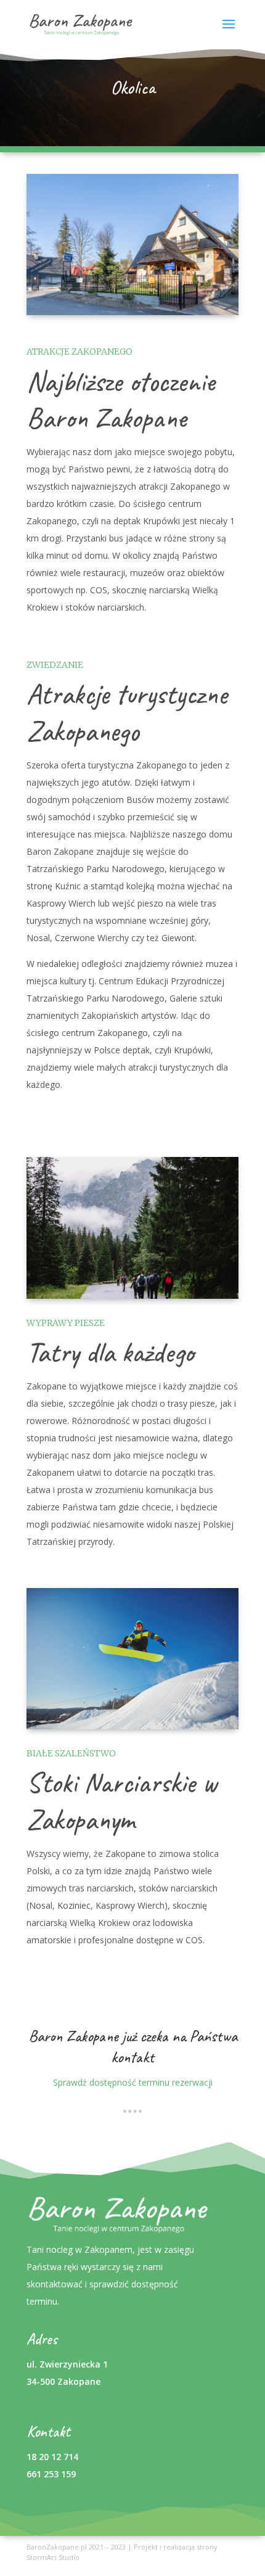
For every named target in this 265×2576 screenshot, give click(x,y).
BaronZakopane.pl (57, 2547)
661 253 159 (51, 2474)
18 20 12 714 (52, 2457)
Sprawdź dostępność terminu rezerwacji (133, 2082)
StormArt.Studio (53, 2557)
